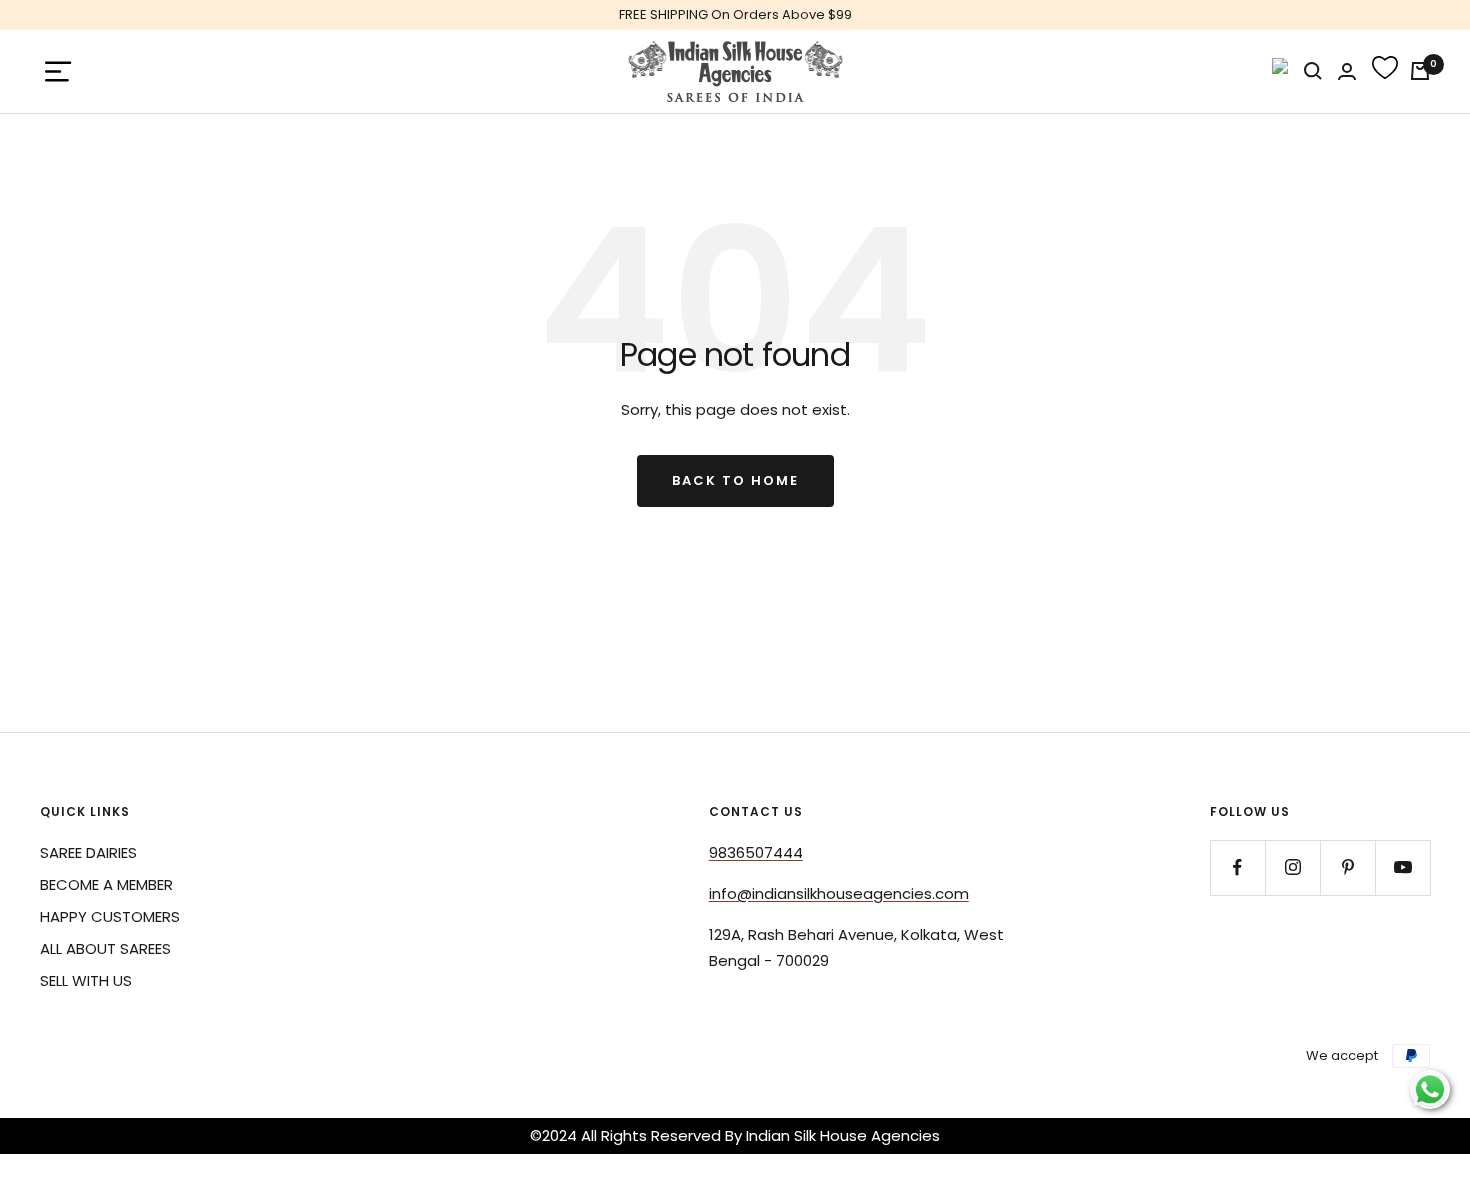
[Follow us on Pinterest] (1347, 867)
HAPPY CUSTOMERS (110, 916)
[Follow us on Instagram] (1292, 867)
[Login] (1347, 71)
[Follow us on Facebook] (1237, 867)
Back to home (735, 480)
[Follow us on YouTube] (1402, 867)
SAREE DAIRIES (88, 852)
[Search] (1313, 71)
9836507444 (756, 852)
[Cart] (1420, 71)
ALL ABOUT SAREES (105, 948)
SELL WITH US (86, 980)
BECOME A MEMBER (106, 884)
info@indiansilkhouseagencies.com (839, 893)
